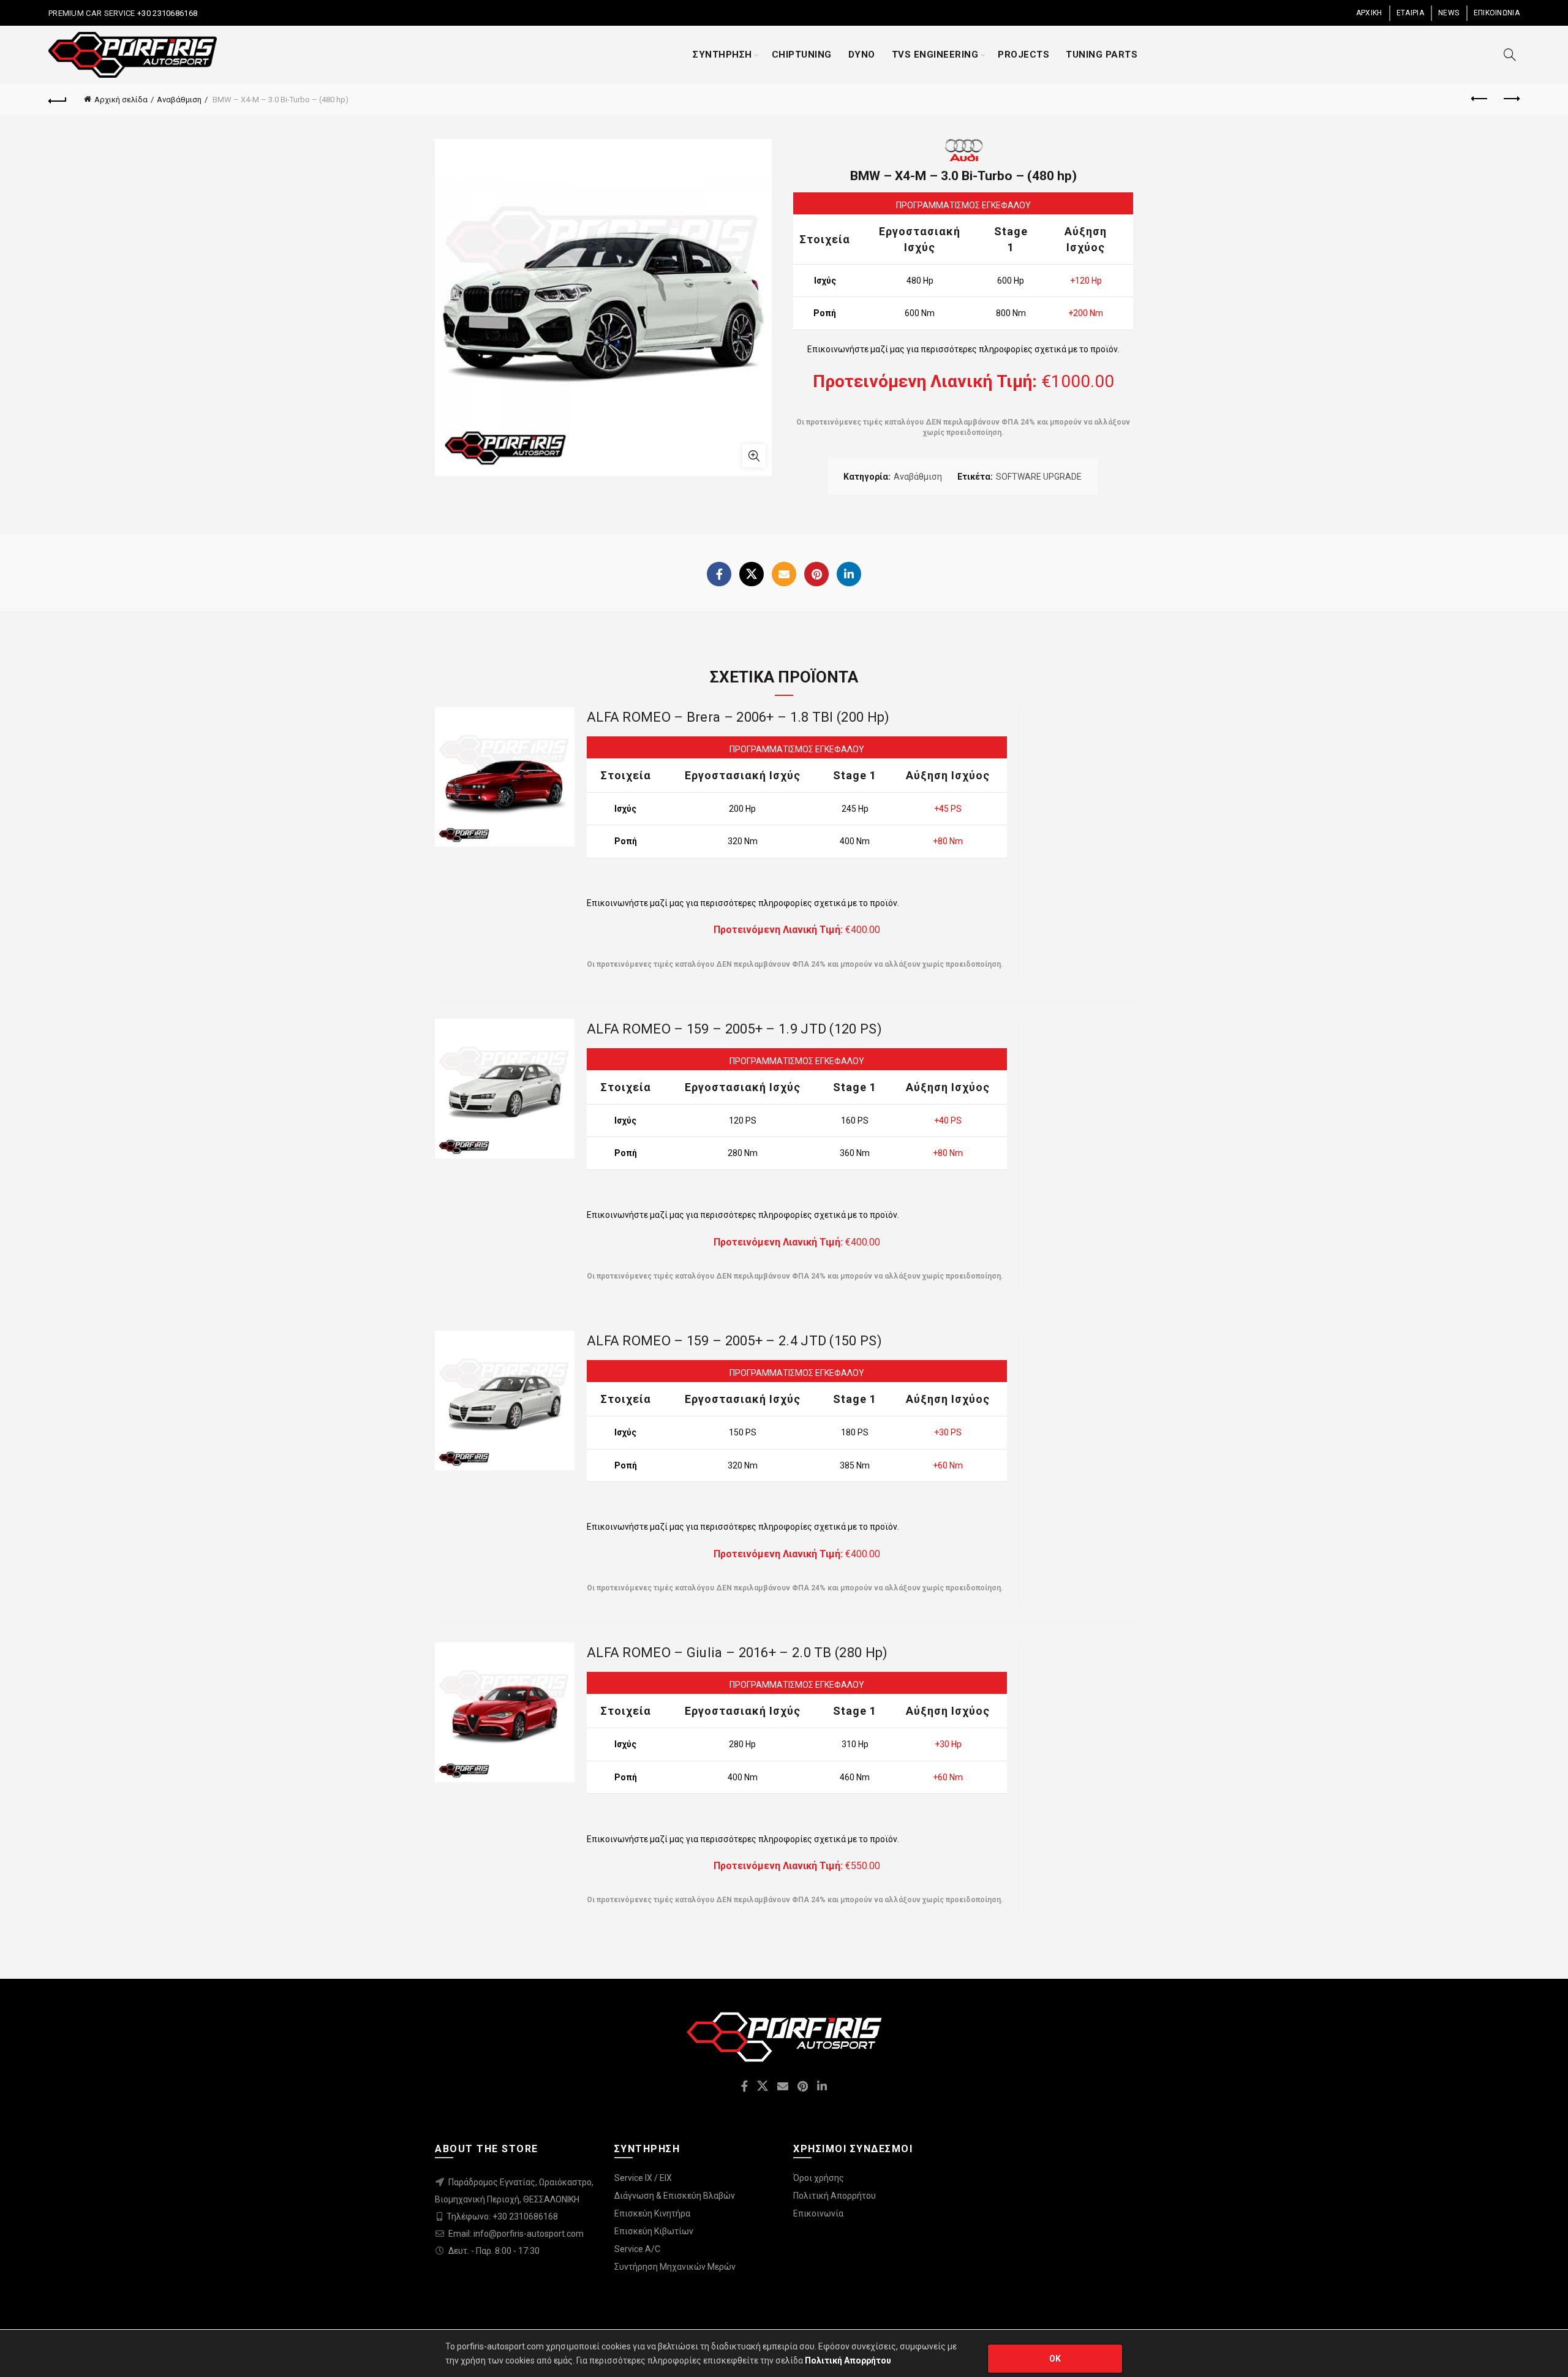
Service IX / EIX (643, 2178)
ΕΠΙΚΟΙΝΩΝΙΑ (1497, 13)
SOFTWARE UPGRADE (1039, 477)
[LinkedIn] (849, 574)
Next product (1510, 99)
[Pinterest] (816, 574)
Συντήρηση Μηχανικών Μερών (675, 2267)
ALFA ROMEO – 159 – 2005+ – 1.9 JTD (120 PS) (734, 1029)
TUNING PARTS (1102, 55)
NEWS (1449, 13)
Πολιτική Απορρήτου (835, 2196)
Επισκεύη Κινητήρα (652, 2213)
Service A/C (637, 2249)
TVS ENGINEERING (935, 55)
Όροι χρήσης (819, 2178)
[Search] (1510, 55)
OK (1055, 2359)
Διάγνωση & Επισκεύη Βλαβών (675, 2196)
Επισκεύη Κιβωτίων (654, 2231)
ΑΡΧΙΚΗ (1369, 13)
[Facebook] (719, 574)
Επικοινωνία (818, 2213)
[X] (752, 574)
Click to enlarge (754, 456)
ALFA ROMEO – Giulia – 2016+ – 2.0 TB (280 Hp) (737, 1653)
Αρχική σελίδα (121, 100)
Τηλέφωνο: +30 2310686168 (502, 2216)
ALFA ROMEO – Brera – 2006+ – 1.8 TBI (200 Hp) (738, 717)
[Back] (58, 99)
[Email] (784, 574)
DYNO (862, 55)
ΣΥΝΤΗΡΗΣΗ (722, 55)
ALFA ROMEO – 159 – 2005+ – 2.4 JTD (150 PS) (734, 1341)
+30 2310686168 (167, 13)
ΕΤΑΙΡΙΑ (1410, 13)
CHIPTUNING (802, 55)
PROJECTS (1023, 55)
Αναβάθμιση (179, 100)
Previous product (1480, 99)
